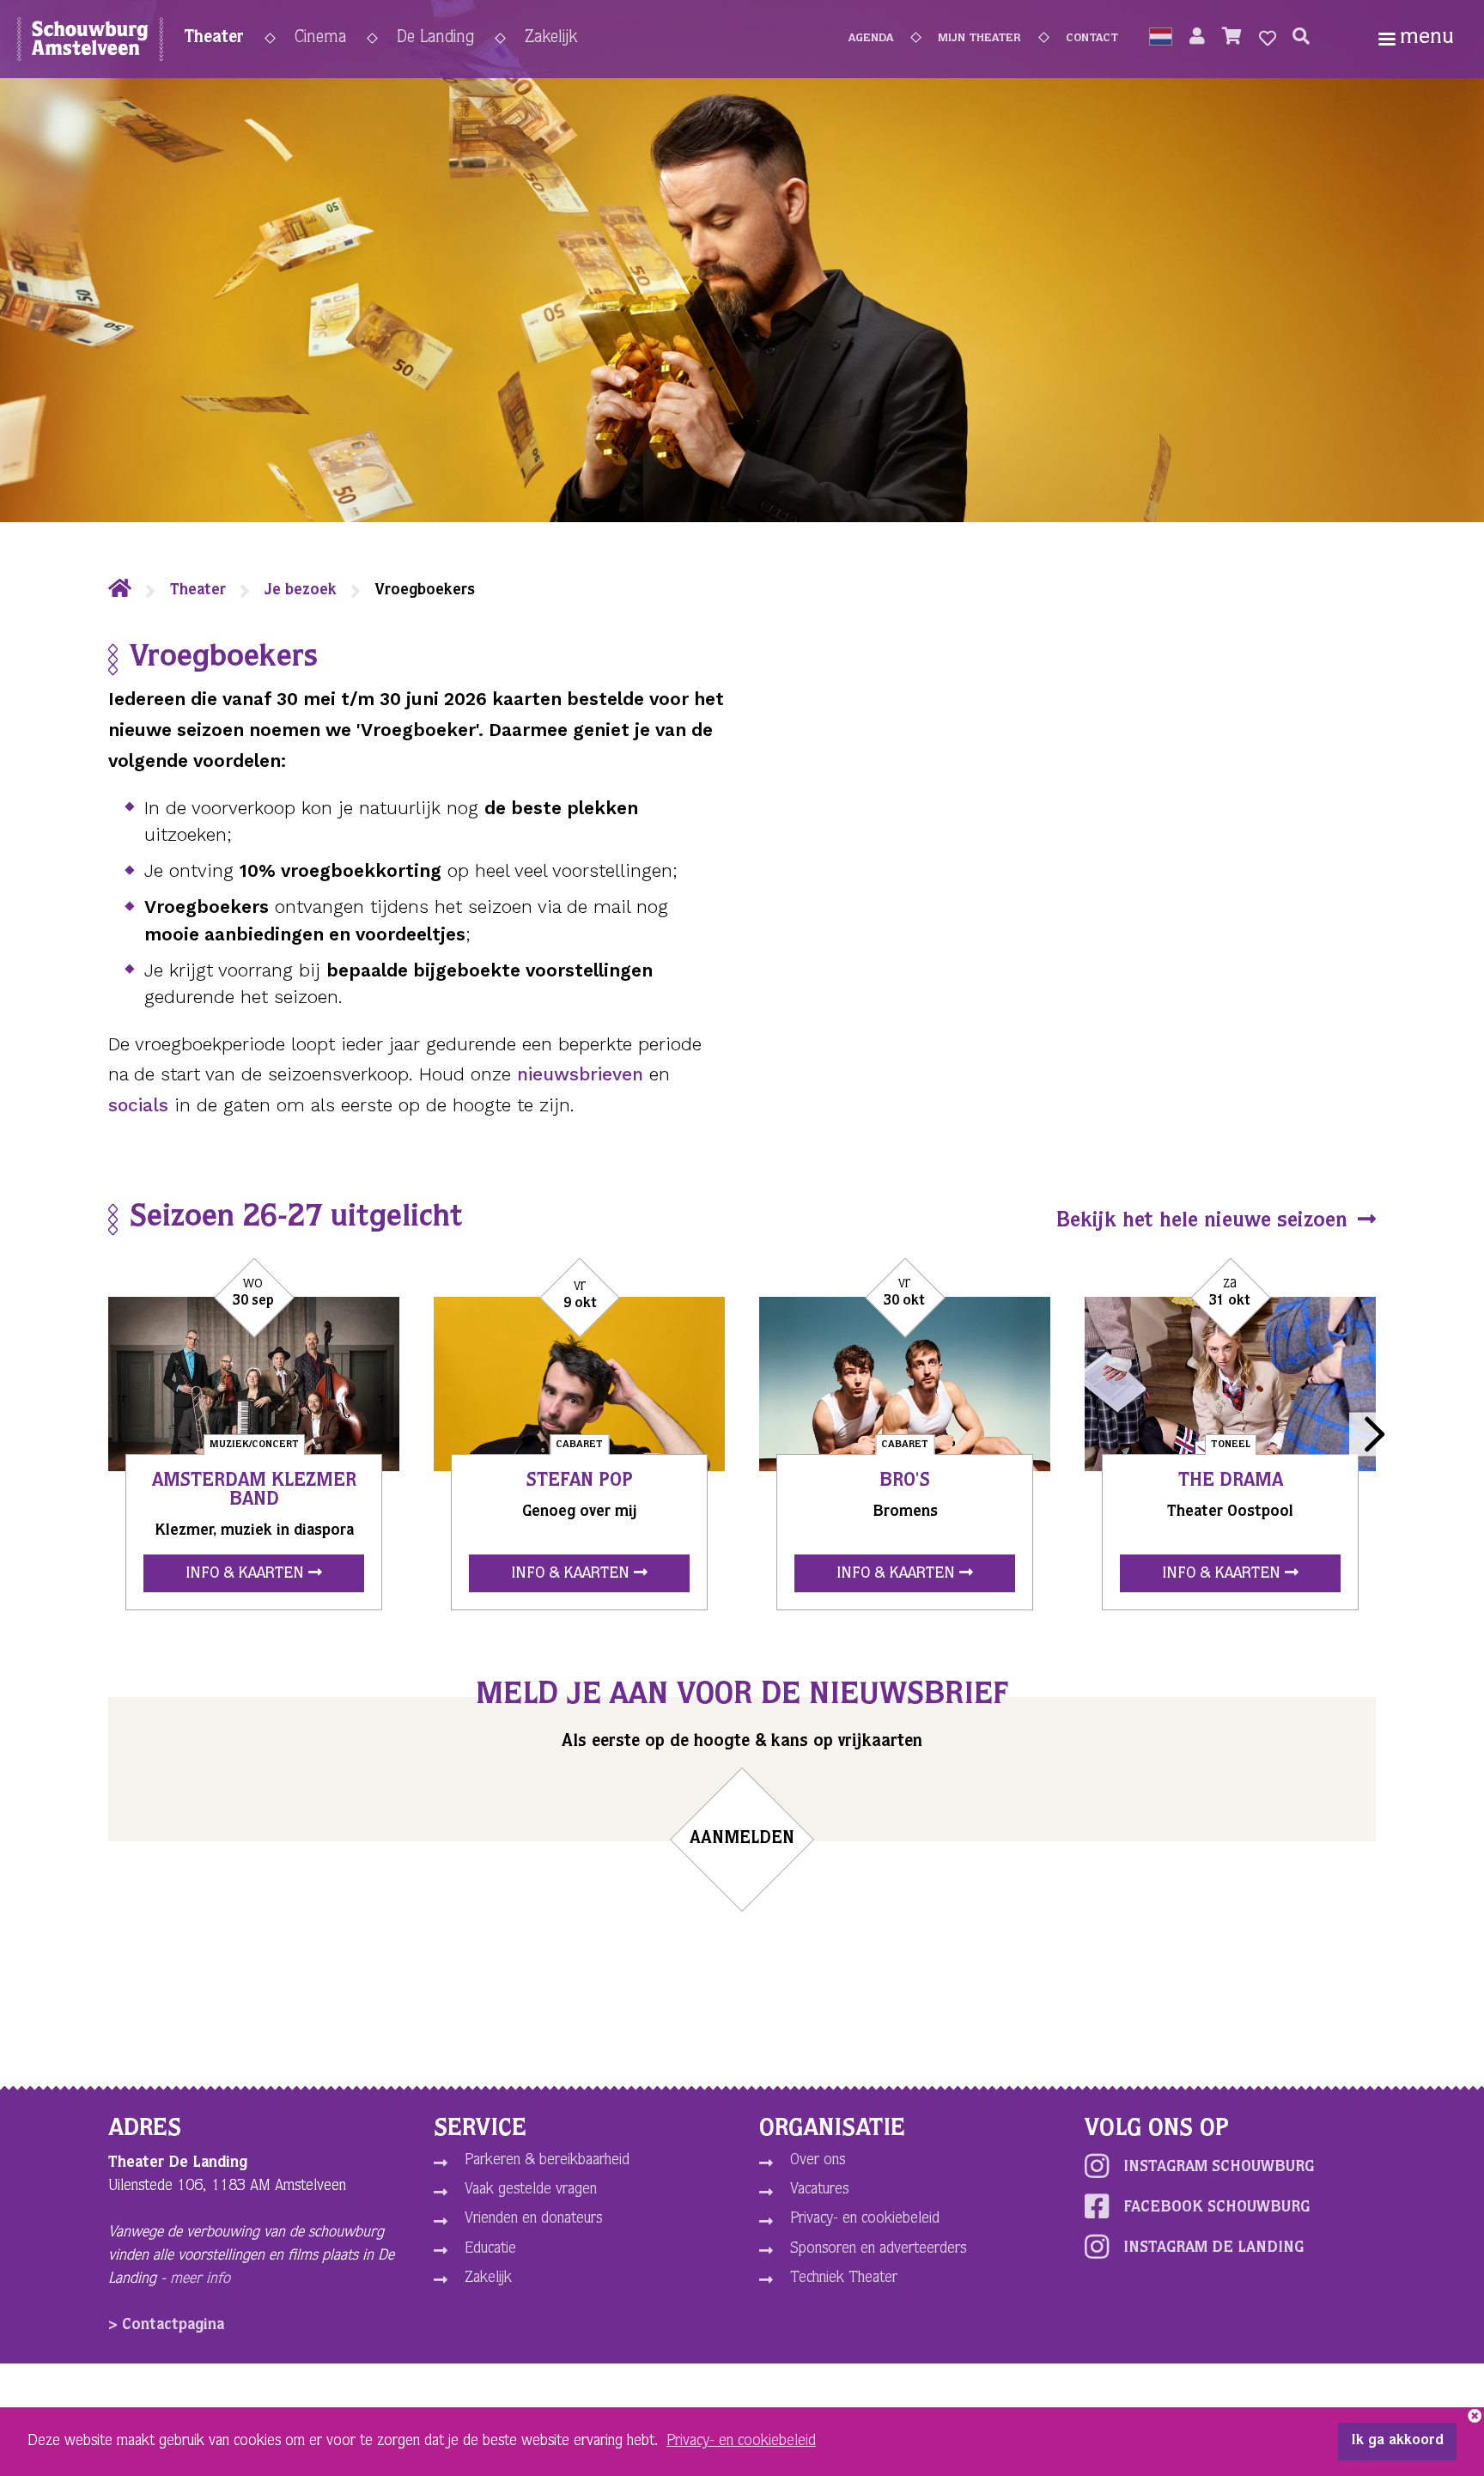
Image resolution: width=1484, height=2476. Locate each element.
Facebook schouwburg (1216, 2208)
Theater (214, 39)
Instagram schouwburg (1219, 2168)
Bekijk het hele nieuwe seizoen (1205, 1222)
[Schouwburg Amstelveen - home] (90, 43)
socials (138, 1105)
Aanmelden (742, 1840)
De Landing (435, 39)
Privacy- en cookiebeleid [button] (741, 2442)
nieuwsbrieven (580, 1074)
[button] (1161, 39)
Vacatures (819, 2190)
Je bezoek (301, 591)
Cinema (320, 39)
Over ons (818, 2161)
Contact (1092, 39)
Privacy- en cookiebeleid (865, 2219)
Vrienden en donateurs (533, 2219)
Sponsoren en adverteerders (878, 2249)
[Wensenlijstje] (1268, 39)
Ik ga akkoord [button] (1397, 2442)
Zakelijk (551, 39)
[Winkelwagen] (1232, 39)
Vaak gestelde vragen (531, 2190)
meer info (200, 2279)
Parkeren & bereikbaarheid (547, 2161)
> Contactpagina (166, 2326)
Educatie (490, 2249)
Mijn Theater (979, 39)
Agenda (871, 39)
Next (1371, 1435)
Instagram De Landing (1213, 2248)
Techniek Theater (844, 2278)
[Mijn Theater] (1197, 39)
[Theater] (120, 591)
